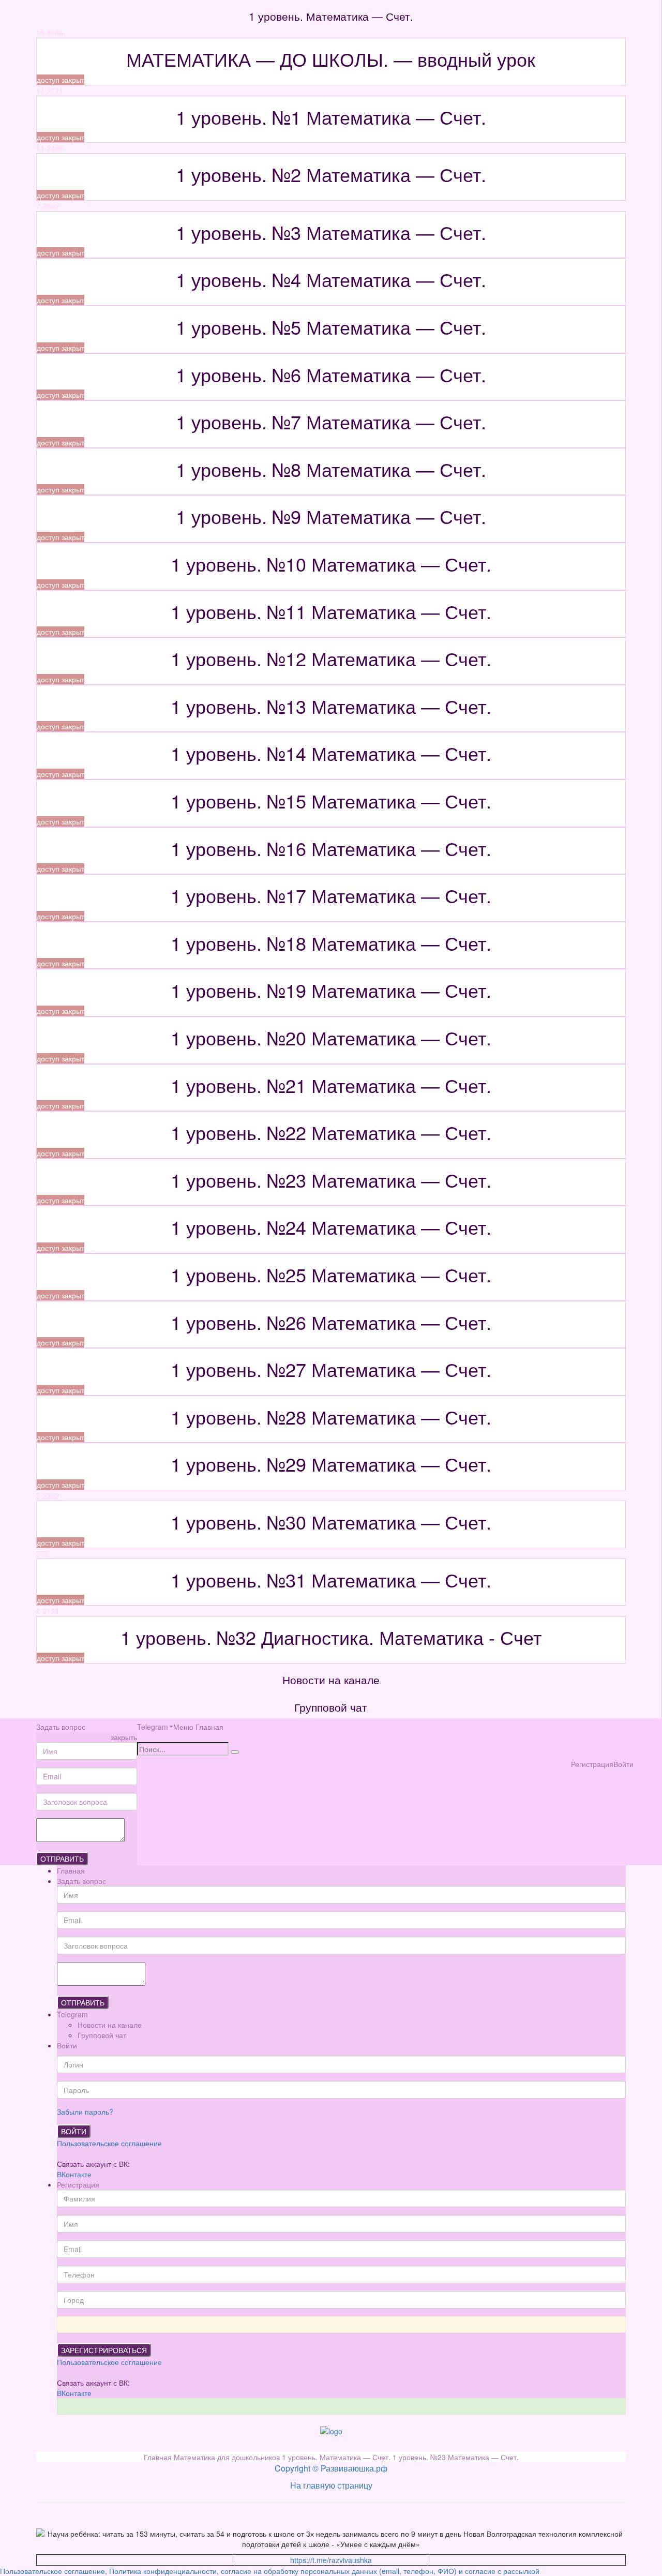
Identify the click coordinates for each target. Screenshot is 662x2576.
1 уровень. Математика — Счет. (337, 2457)
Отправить (62, 1859)
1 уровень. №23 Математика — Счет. (456, 2457)
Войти (74, 2131)
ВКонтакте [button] (74, 2174)
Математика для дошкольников (228, 2457)
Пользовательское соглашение (109, 2143)
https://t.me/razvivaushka (331, 2560)
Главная (209, 1727)
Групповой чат (102, 2035)
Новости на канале (110, 2025)
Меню (183, 1727)
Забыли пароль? (85, 2111)
